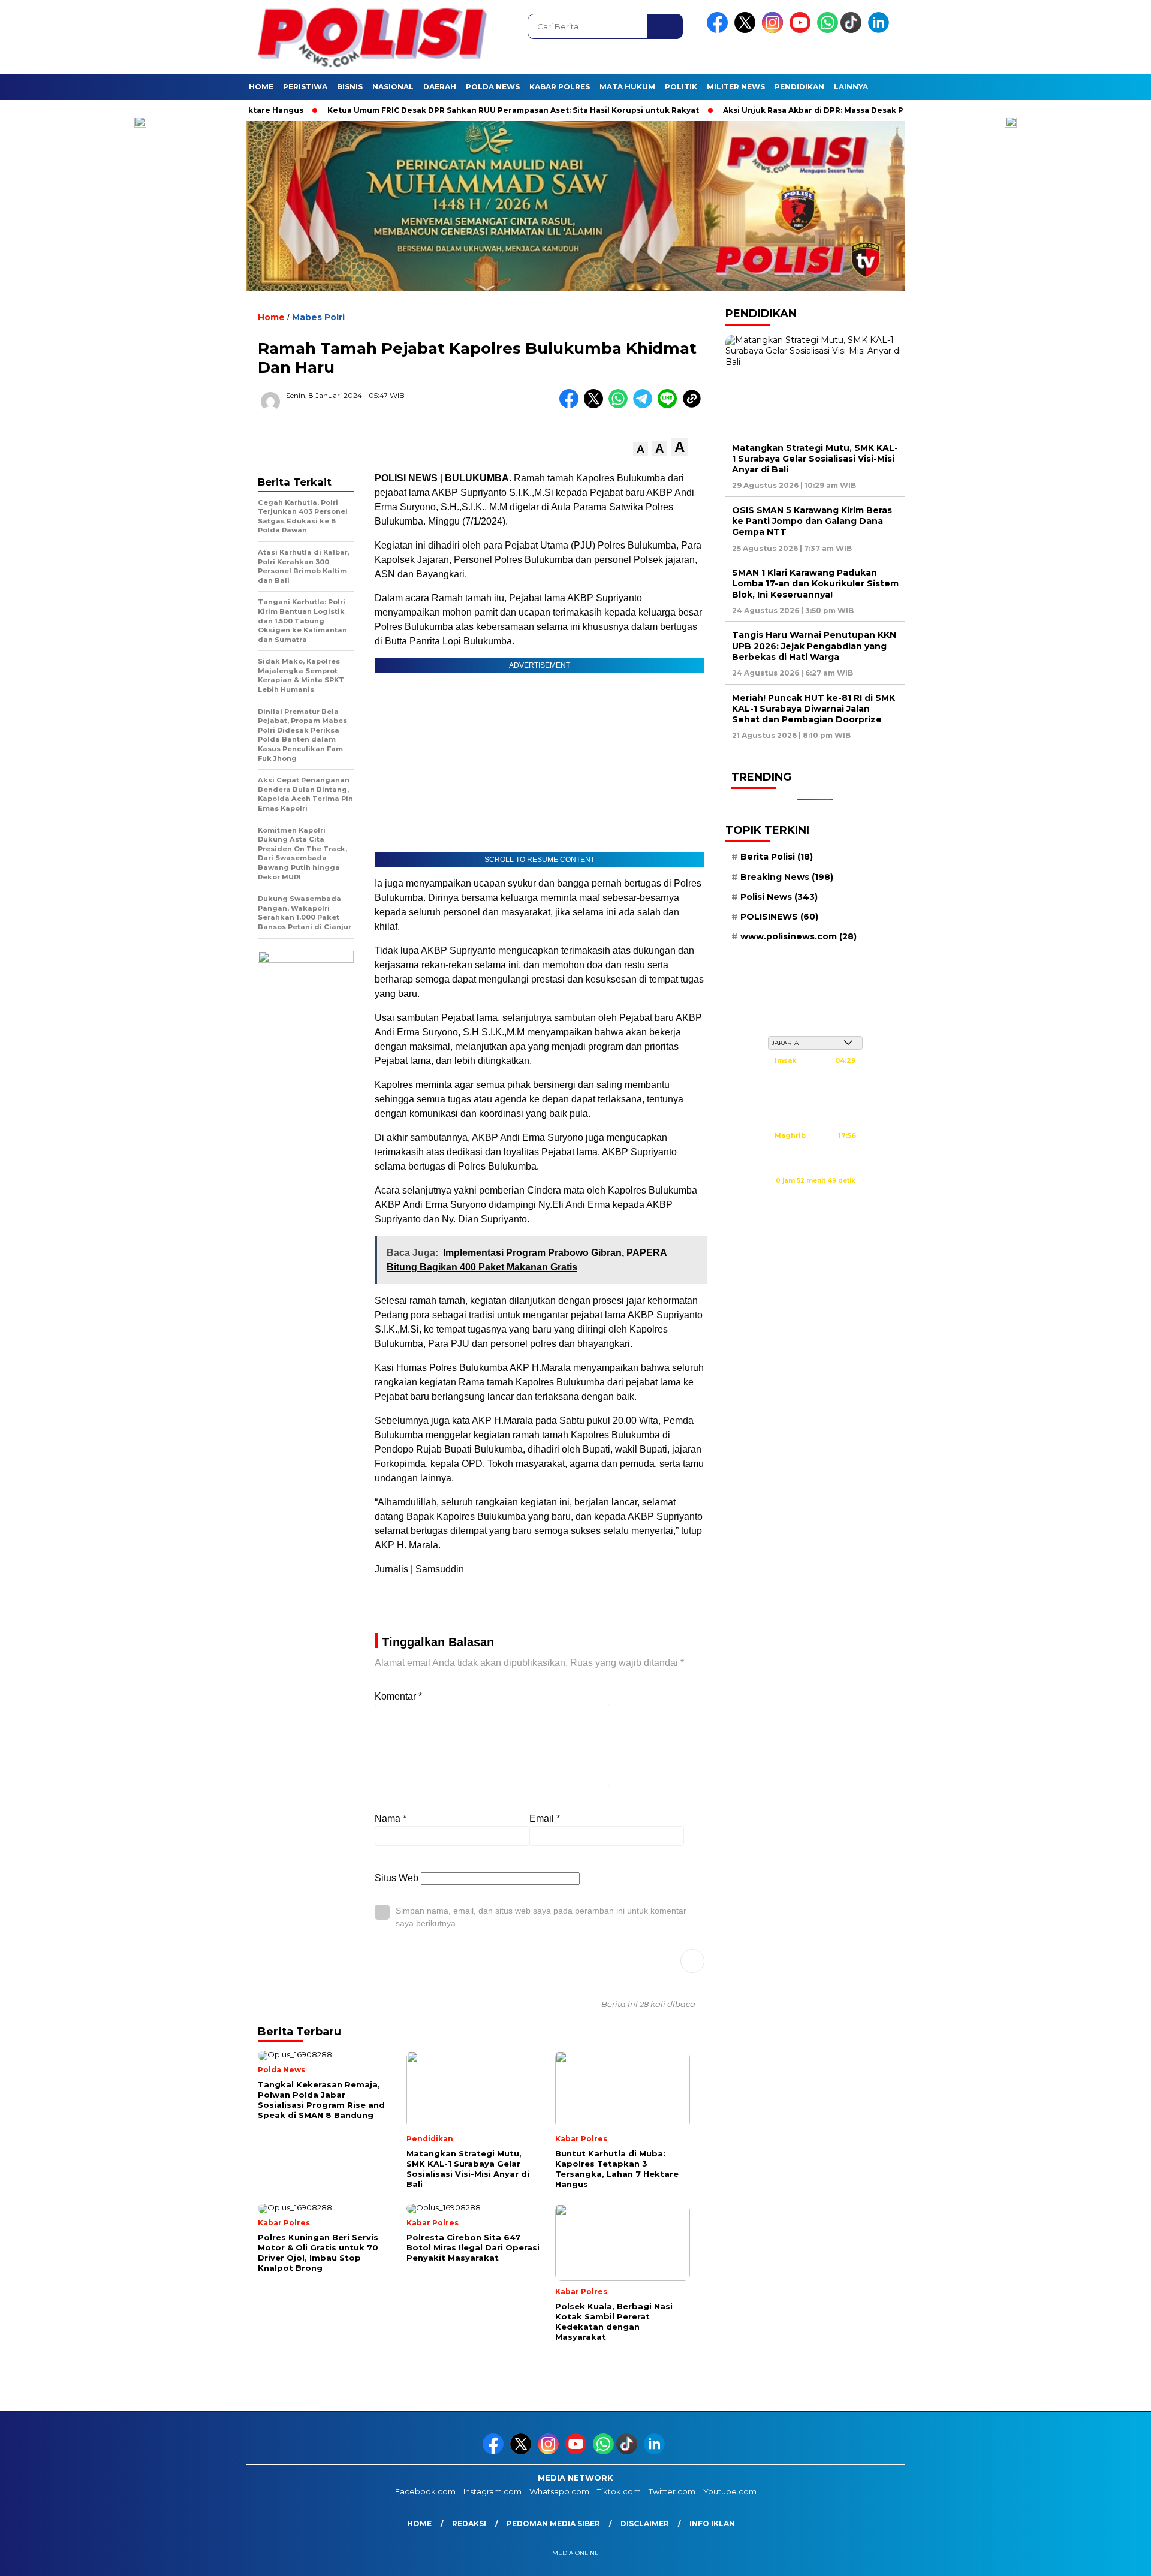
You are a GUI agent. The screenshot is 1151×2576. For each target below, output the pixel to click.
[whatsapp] (828, 30)
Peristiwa (305, 87)
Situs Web (397, 1878)
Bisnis (350, 87)
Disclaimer (645, 2524)
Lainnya (851, 87)
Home (261, 87)
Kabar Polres (560, 87)
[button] (641, 449)
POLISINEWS (779, 917)
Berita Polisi (777, 857)
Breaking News (787, 877)
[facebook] (719, 30)
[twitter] (747, 30)
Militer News (736, 87)
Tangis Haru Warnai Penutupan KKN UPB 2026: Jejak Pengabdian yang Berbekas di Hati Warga (814, 646)
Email (545, 1819)
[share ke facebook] (572, 406)
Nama (391, 1819)
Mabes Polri (318, 317)
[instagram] (775, 30)
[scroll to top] (1106, 2557)
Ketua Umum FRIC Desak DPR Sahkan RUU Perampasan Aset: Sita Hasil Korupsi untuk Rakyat (462, 110)
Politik (681, 87)
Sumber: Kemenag (815, 1194)
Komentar (398, 1696)
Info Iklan (712, 2524)
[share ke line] (670, 406)
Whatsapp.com (559, 2491)
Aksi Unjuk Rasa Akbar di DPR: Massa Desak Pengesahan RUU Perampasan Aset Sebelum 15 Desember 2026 (888, 110)
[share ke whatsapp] (621, 406)
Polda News (493, 87)
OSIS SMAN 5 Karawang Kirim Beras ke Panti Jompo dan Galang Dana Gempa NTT (812, 522)
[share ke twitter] (596, 406)
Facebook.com (425, 2491)
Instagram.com (492, 2491)
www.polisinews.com (799, 937)
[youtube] (802, 30)
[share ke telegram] (645, 406)
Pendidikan (799, 87)
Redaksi (469, 2524)
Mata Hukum (627, 87)
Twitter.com (672, 2491)
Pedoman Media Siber (553, 2524)
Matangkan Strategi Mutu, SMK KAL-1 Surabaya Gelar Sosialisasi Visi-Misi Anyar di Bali (815, 459)
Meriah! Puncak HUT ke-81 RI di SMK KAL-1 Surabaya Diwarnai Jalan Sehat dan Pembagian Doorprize (813, 709)
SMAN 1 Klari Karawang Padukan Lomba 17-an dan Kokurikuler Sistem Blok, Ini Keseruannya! (815, 584)
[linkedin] (881, 30)
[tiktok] (853, 30)
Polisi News (779, 897)
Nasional (393, 87)
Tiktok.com (619, 2491)
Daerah (440, 87)
